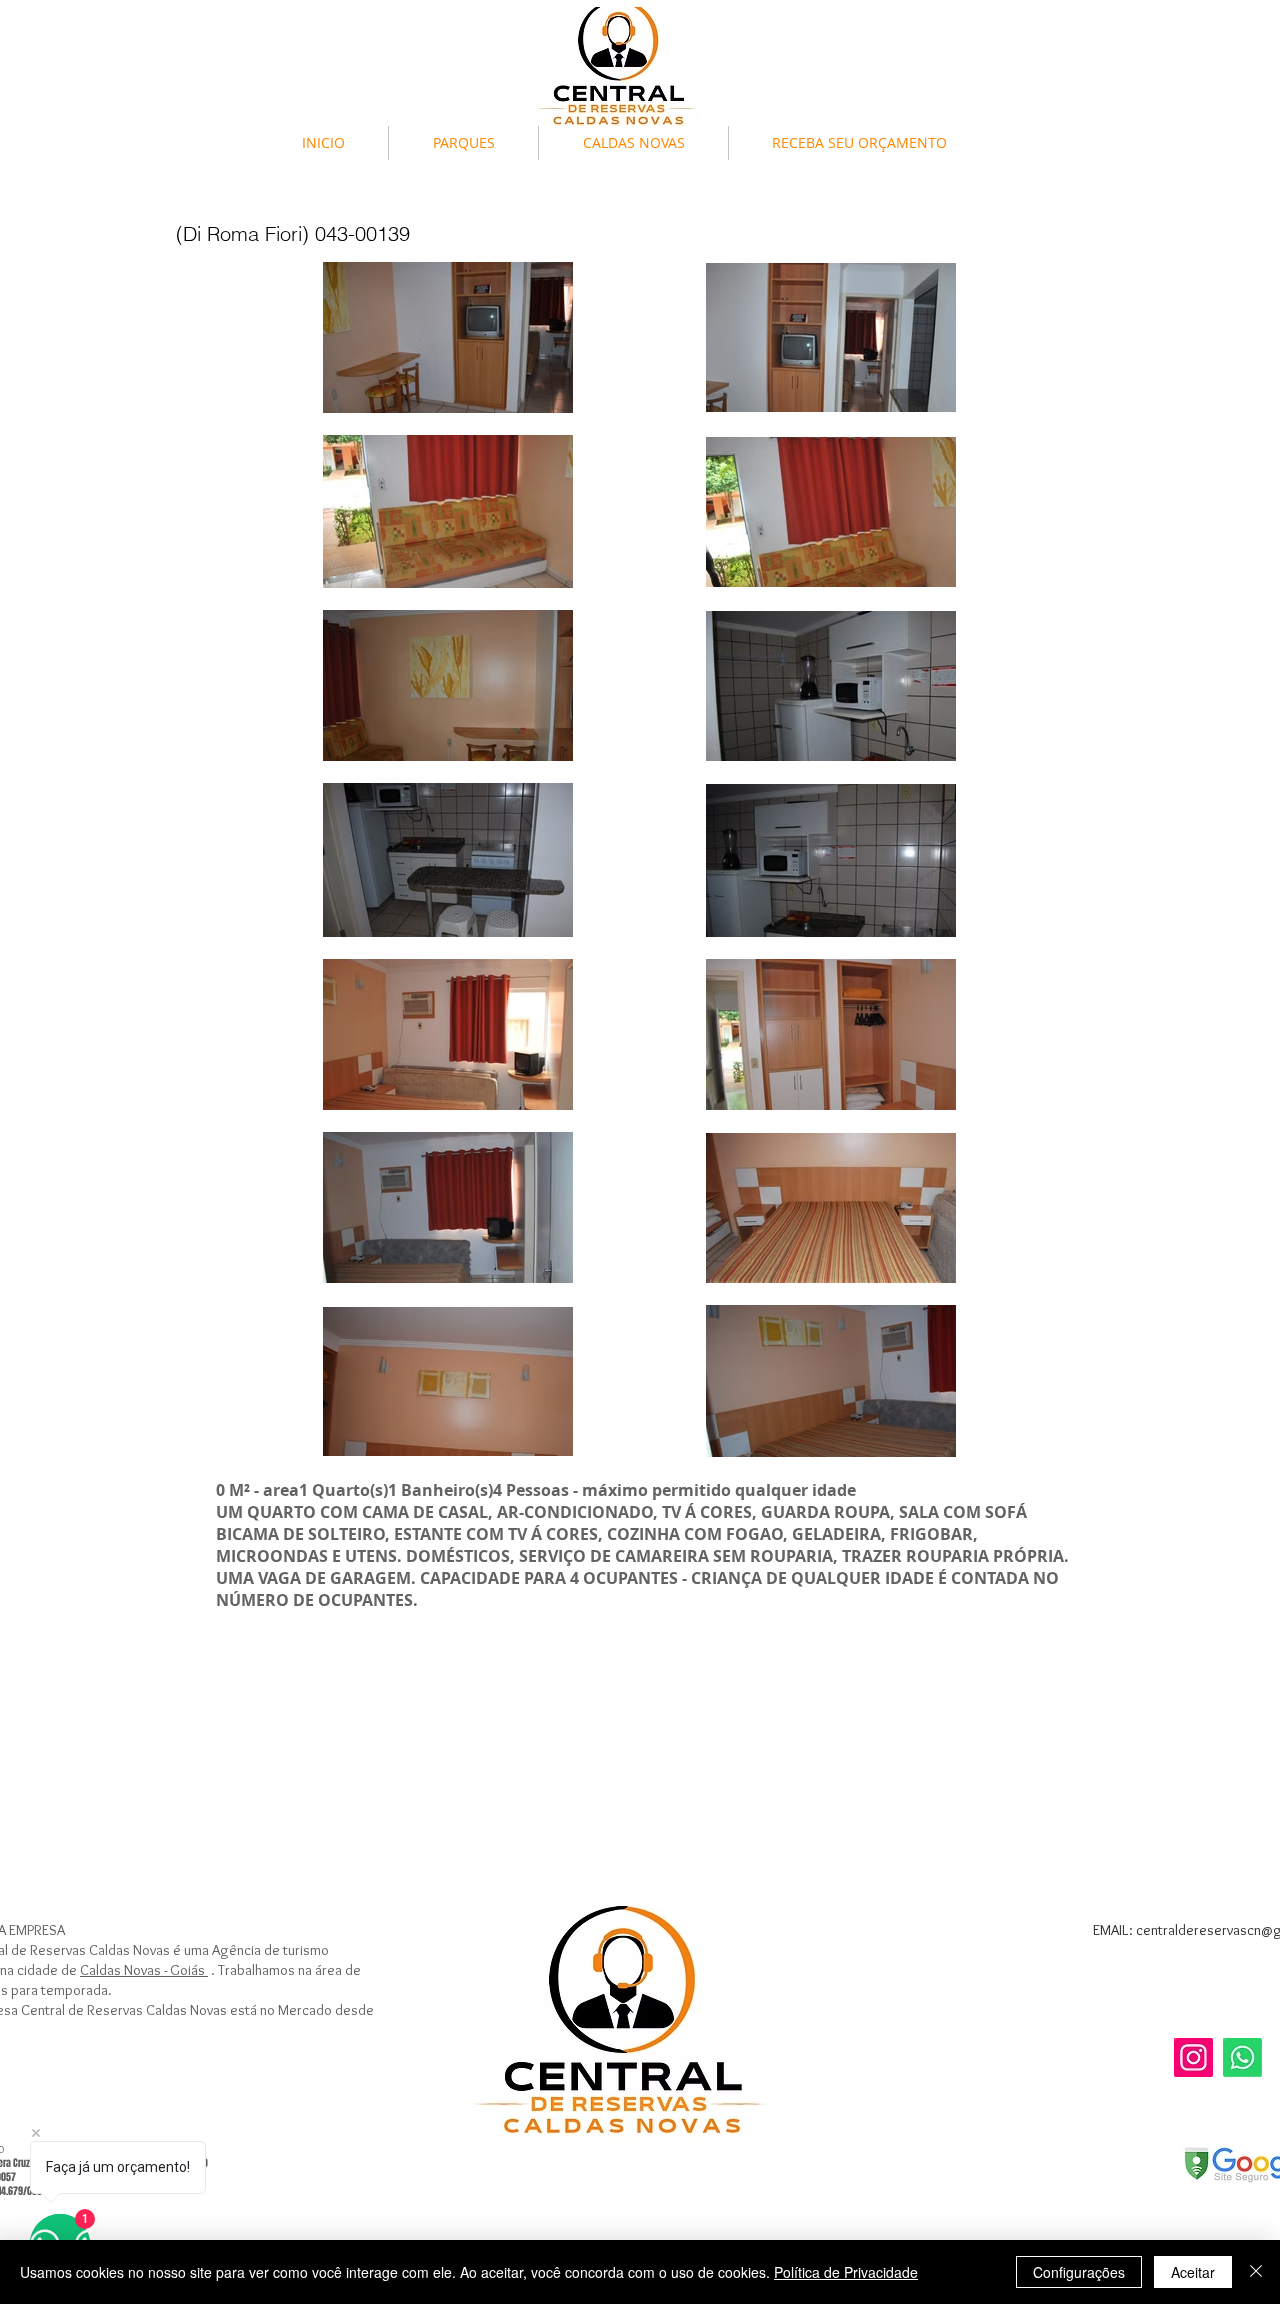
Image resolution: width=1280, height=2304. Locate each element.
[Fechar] (1256, 2272)
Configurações (1079, 2272)
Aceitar (1193, 2272)
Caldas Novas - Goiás (144, 1970)
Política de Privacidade (846, 2272)
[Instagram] (1193, 2057)
